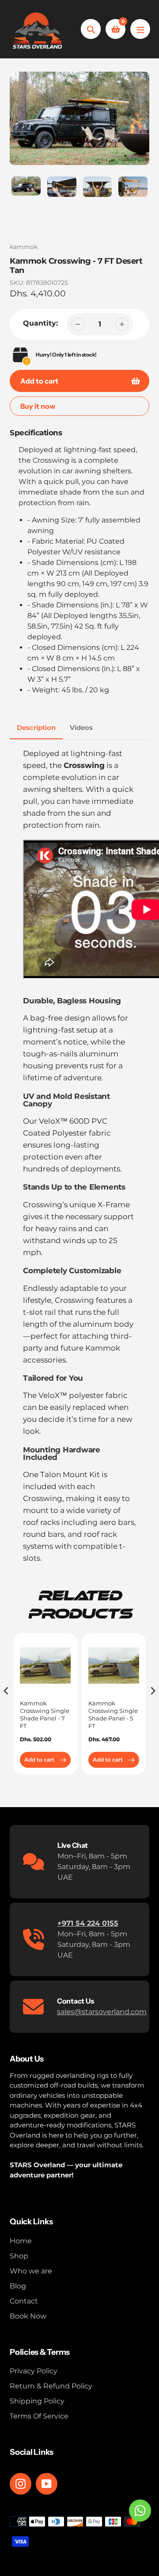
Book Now (28, 2316)
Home (21, 2241)
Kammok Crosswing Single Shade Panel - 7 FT (45, 1714)
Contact (24, 2301)
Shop (19, 2256)
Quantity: (40, 323)
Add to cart (39, 1760)
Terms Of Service (39, 2416)
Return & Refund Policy (51, 2386)
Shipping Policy (37, 2401)
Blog (18, 2286)
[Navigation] (140, 29)
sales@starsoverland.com (102, 2012)
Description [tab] (36, 727)
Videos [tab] (81, 727)
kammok (24, 247)
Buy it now (38, 406)
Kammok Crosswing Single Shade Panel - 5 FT (113, 1714)
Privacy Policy (34, 2371)
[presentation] (6, 1691)
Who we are (31, 2271)
